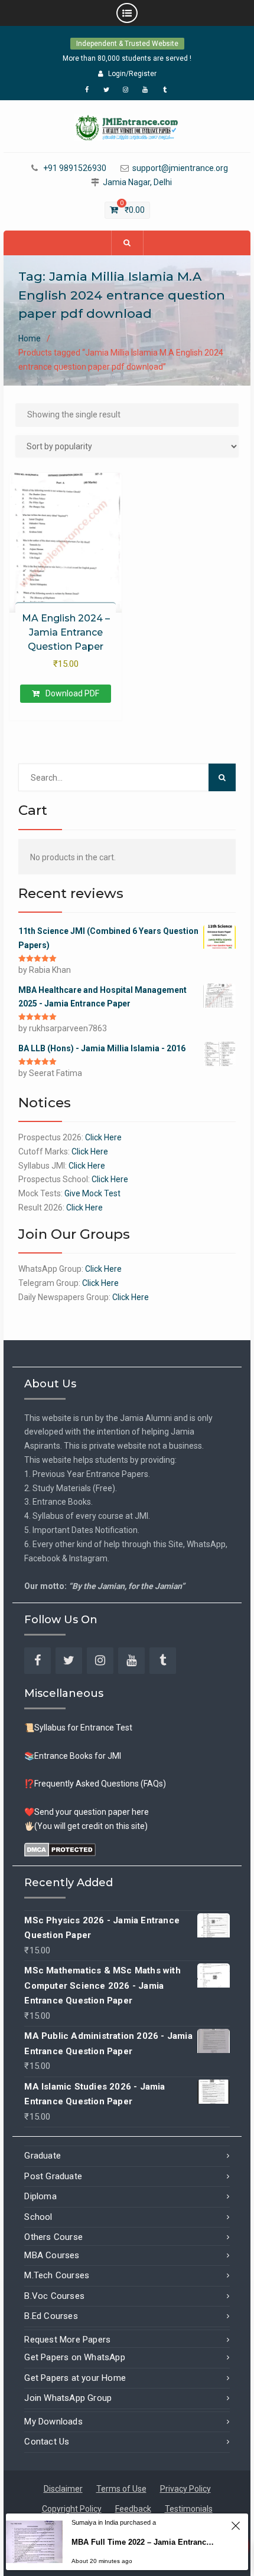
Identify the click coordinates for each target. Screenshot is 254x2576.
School (38, 2217)
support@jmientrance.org (180, 168)
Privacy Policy (185, 2489)
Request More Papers (67, 2340)
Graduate (43, 2156)
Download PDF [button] (72, 693)
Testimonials (189, 2509)
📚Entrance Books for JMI (73, 1756)
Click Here (103, 1137)
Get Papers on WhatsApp (74, 2357)
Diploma (40, 2196)
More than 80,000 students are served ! (127, 58)
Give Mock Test (92, 1193)
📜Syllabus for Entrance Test (78, 1728)
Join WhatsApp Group (68, 2398)
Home (30, 338)
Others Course (53, 2237)
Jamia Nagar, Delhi (137, 182)
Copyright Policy (72, 2509)
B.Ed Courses (51, 2316)
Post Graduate (53, 2176)
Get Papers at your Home (75, 2378)
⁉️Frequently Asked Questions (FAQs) (95, 1784)
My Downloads (53, 2422)
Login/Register (132, 74)
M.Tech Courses (57, 2275)
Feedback (133, 2509)
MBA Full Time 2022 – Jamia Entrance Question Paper (145, 2542)
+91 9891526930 (75, 168)
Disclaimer (63, 2489)
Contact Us (47, 2442)
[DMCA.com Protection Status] (60, 1848)
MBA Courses (52, 2255)
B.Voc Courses (54, 2296)
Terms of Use (121, 2489)
